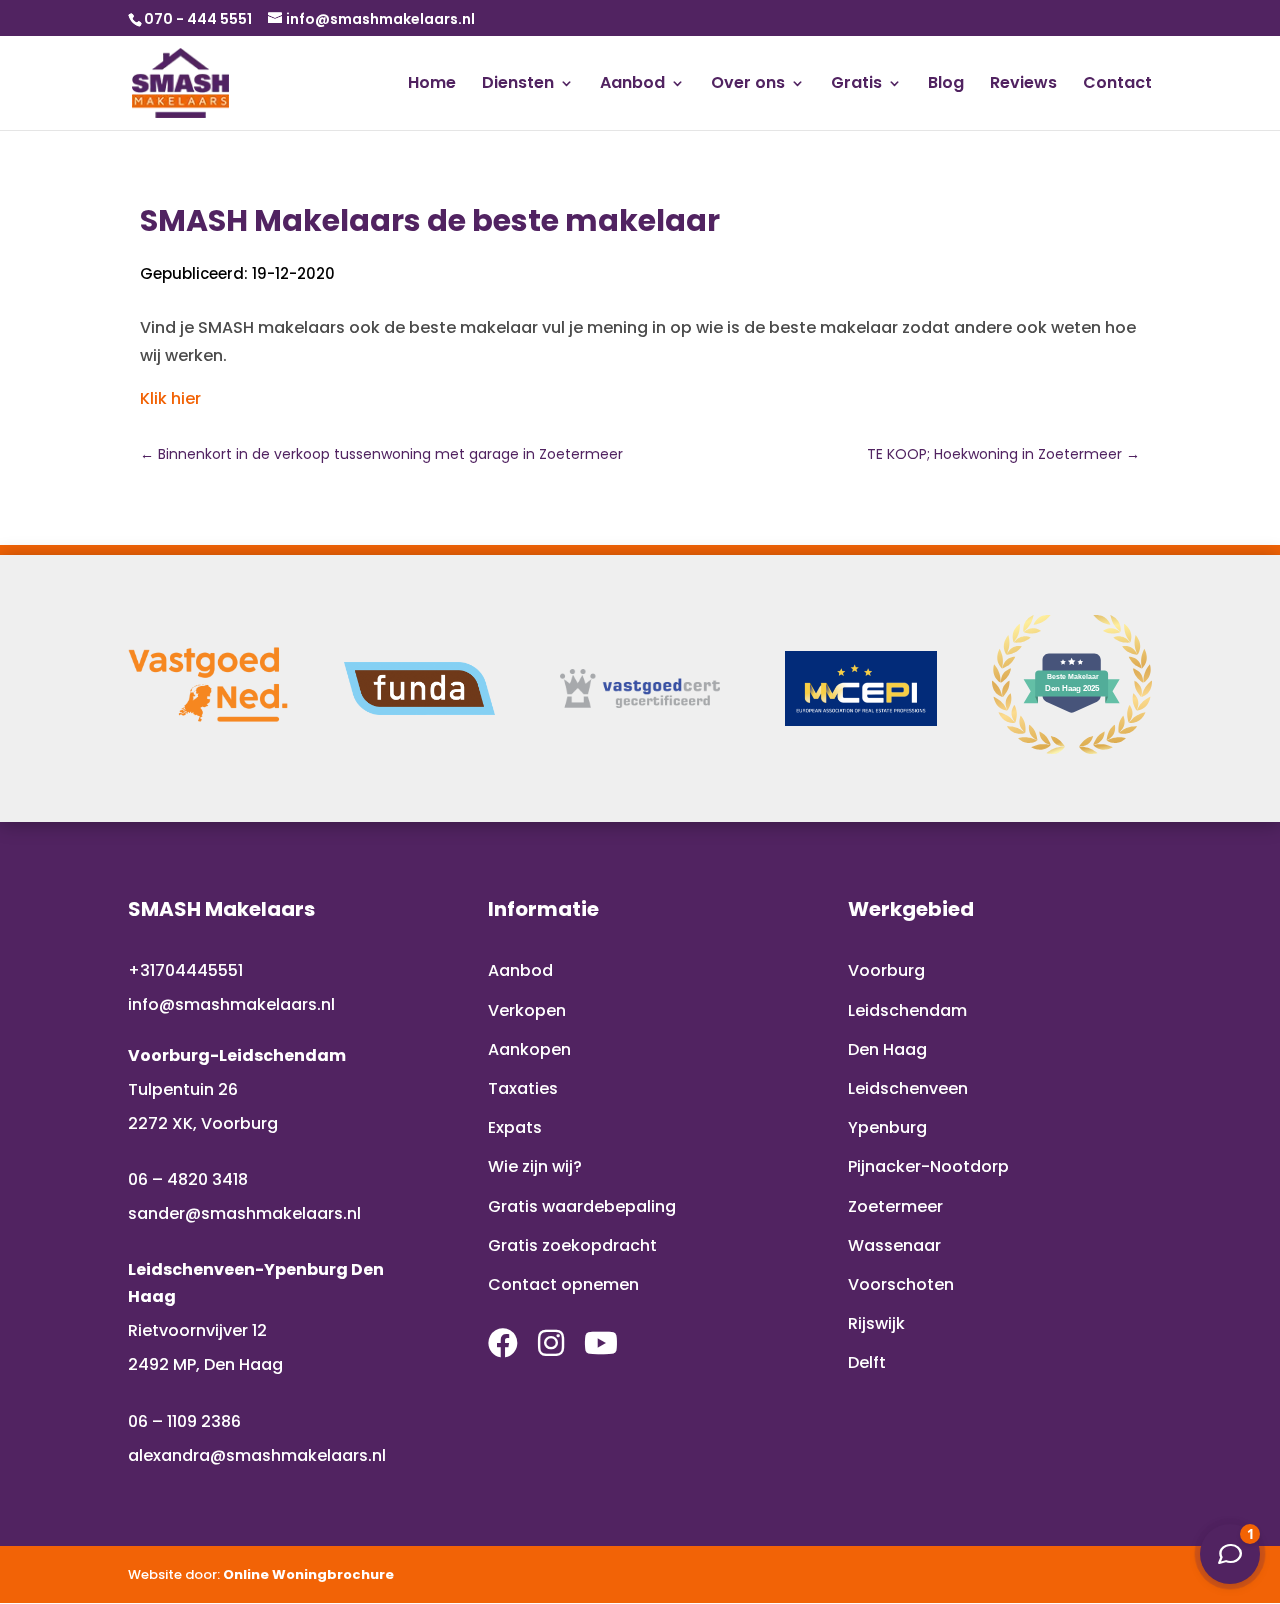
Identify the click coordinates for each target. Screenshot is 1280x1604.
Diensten (518, 85)
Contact (1117, 85)
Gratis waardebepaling (582, 1206)
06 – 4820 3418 (188, 1179)
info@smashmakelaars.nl (231, 1004)
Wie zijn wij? (535, 1166)
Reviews (1023, 85)
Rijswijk (876, 1323)
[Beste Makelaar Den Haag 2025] (1072, 748)
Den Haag (887, 1049)
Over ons (748, 85)
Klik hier (170, 398)
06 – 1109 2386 (184, 1421)
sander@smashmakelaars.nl (244, 1213)
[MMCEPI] (861, 689)
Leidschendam (907, 1010)
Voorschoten (901, 1284)
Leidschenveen (908, 1088)
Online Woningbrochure (308, 1574)
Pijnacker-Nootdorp (928, 1166)
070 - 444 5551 (198, 19)
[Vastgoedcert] (640, 688)
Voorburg (886, 970)
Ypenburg (887, 1127)
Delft (867, 1362)
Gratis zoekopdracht (572, 1245)
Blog (946, 85)
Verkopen (527, 1010)
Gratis (856, 85)
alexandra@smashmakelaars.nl (257, 1455)
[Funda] (420, 689)
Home (432, 85)
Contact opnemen (563, 1284)
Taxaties (523, 1088)
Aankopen (529, 1049)
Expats (515, 1127)
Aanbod (632, 85)
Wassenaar (894, 1245)
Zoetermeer (895, 1206)
